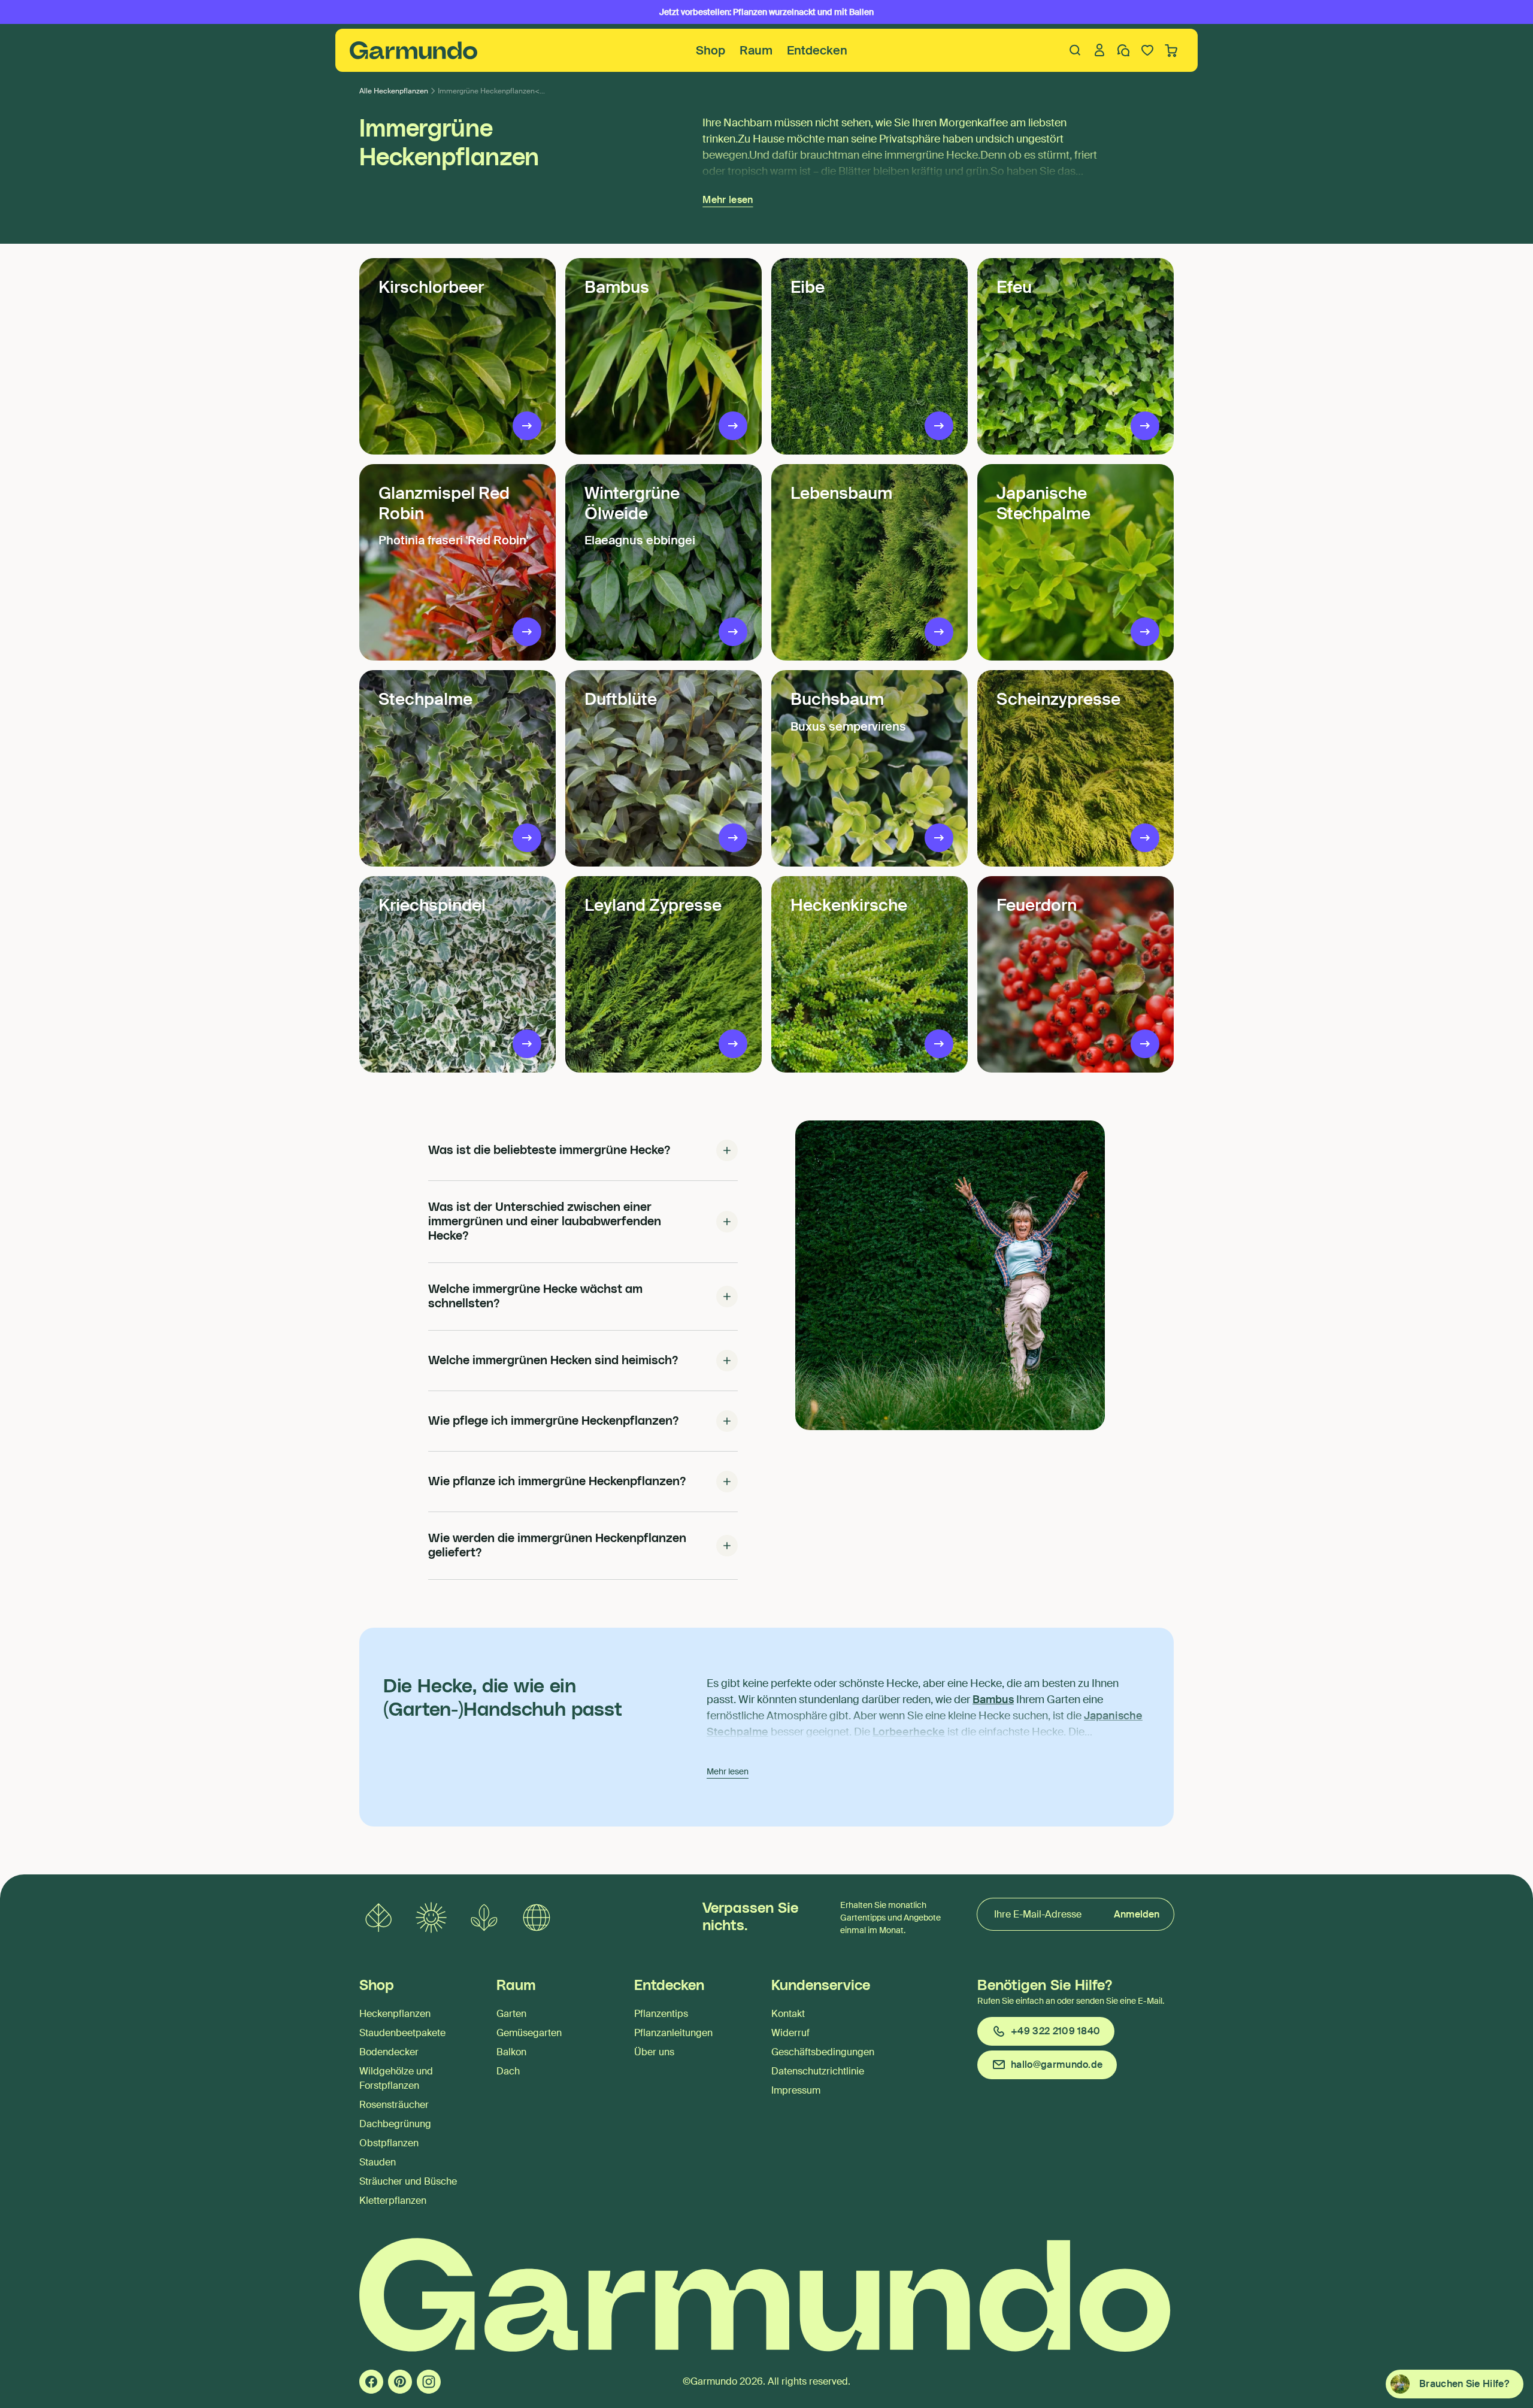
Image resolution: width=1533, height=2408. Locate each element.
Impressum (796, 2090)
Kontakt (788, 2014)
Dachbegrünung (395, 2124)
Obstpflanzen (389, 2143)
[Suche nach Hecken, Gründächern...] (1075, 50)
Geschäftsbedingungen (823, 2052)
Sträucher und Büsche (408, 2181)
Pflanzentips (661, 2014)
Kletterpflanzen (393, 2200)
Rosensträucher (394, 2105)
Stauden (378, 2162)
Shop (711, 50)
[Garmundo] (414, 50)
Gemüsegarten (529, 2033)
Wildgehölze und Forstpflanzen (396, 2078)
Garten (511, 2014)
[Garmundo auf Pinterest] (400, 2382)
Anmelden (1137, 1914)
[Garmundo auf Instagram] (429, 2382)
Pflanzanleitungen (673, 2033)
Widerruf (790, 2033)
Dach (508, 2071)
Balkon (511, 2052)
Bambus (993, 1700)
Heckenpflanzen (395, 2014)
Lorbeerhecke (909, 1732)
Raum (756, 50)
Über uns (654, 2052)
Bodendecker (389, 2052)
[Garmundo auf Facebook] (371, 2382)
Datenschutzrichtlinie (818, 2071)
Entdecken (817, 50)
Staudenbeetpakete (402, 2033)
